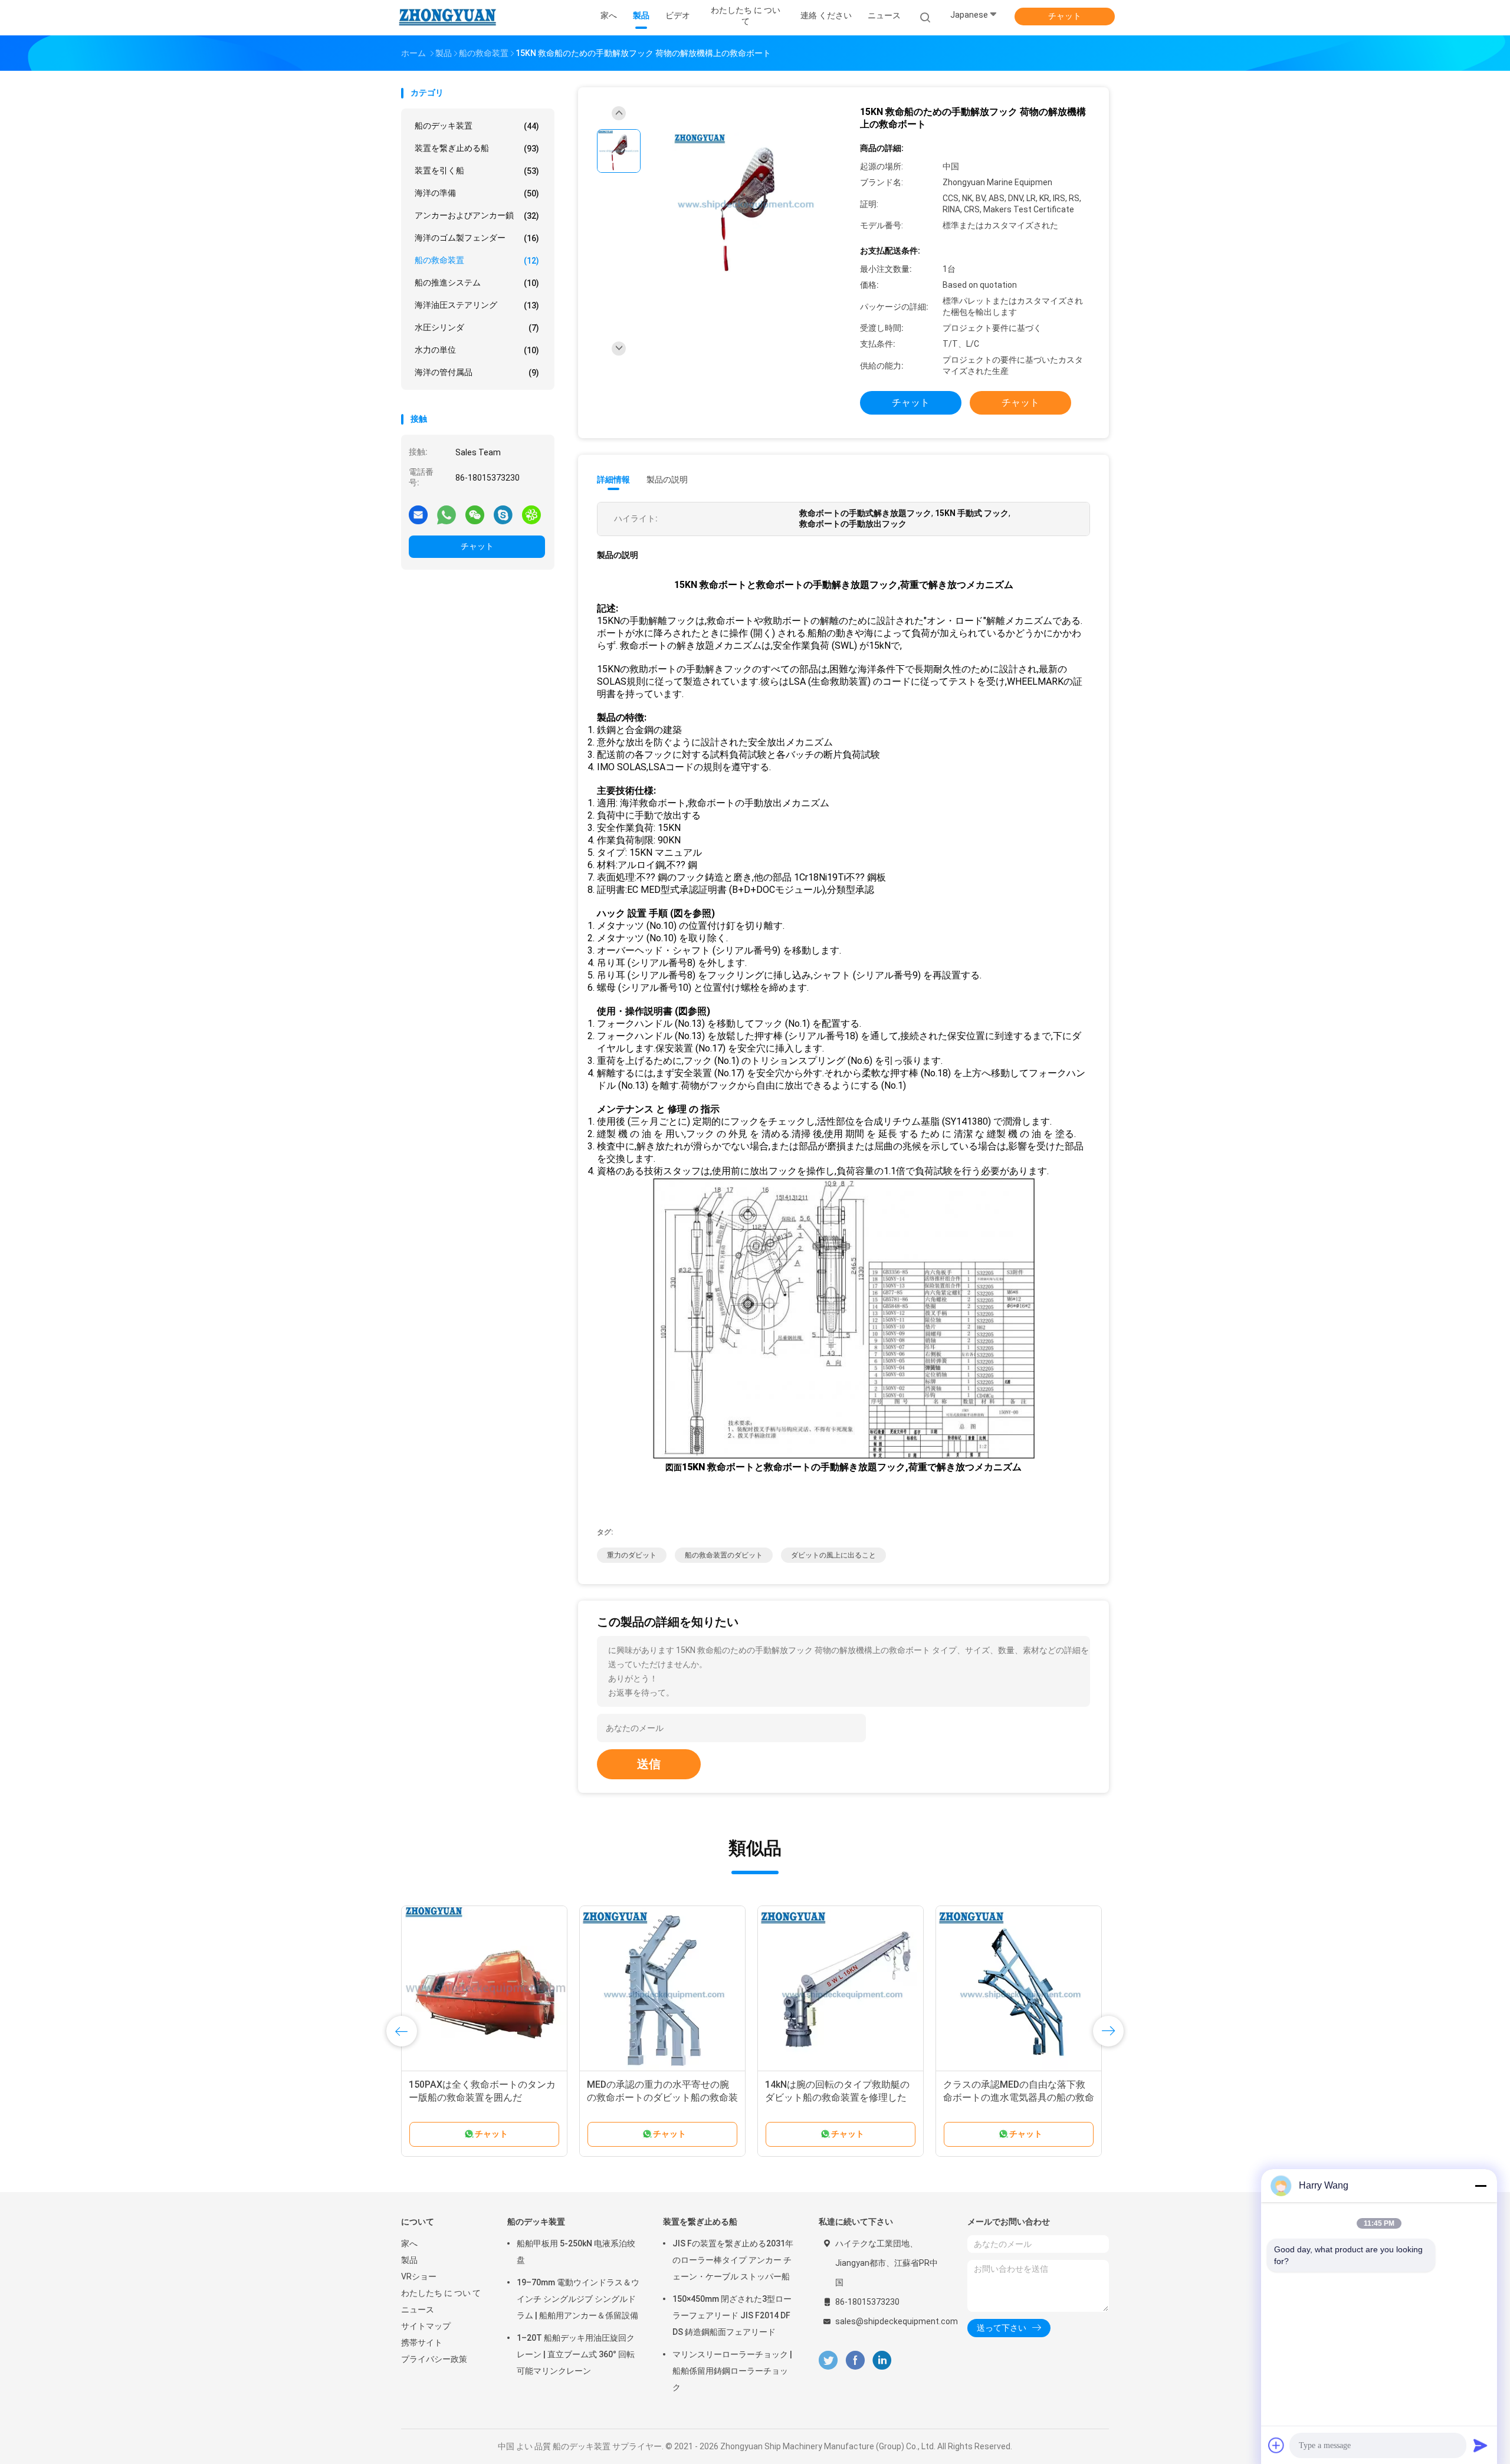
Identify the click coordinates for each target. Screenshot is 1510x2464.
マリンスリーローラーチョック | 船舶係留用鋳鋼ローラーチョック (732, 2371)
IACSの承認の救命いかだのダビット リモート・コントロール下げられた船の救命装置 (659, 2097)
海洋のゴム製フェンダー (477, 238)
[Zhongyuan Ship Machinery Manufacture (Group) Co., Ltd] (447, 18)
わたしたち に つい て (441, 2293)
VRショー (419, 2276)
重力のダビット (632, 1555)
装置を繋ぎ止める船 (477, 148)
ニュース (418, 2309)
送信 (649, 1764)
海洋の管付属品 (477, 372)
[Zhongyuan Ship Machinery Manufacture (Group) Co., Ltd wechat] (475, 514)
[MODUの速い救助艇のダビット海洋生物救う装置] (484, 1989)
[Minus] (1481, 2186)
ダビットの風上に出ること (833, 1555)
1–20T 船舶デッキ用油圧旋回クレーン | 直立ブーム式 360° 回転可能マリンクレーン (576, 2354)
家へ (409, 2243)
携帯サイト (422, 2343)
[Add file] (1276, 2445)
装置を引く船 (477, 171)
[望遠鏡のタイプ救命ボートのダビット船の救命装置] (1019, 1989)
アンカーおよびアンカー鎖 (477, 216)
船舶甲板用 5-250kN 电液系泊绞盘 (576, 2252)
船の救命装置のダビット (724, 1555)
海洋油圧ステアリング (477, 305)
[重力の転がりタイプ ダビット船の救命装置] (841, 1989)
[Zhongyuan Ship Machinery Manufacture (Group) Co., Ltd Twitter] (828, 2360)
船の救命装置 (477, 260)
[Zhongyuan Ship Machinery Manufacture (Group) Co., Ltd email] (418, 514)
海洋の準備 (477, 193)
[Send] (1481, 2445)
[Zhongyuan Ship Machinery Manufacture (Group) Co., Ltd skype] (503, 514)
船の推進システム (477, 283)
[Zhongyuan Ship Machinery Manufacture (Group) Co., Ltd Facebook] (855, 2360)
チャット (1065, 16)
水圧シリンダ (477, 328)
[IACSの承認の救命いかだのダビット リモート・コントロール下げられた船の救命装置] (662, 1989)
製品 (409, 2260)
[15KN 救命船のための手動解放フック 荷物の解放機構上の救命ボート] (746, 206)
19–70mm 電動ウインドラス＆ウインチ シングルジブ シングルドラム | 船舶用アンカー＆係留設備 (578, 2299)
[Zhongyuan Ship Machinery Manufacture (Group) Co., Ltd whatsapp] (447, 514)
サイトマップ (426, 2326)
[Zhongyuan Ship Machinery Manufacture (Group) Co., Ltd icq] (531, 514)
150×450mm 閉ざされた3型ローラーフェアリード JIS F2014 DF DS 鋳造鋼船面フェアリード (732, 2315)
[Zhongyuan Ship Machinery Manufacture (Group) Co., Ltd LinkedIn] (882, 2360)
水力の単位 (477, 350)
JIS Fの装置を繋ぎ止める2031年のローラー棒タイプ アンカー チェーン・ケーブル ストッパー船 (733, 2260)
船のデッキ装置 (477, 126)
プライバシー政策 (434, 2359)
